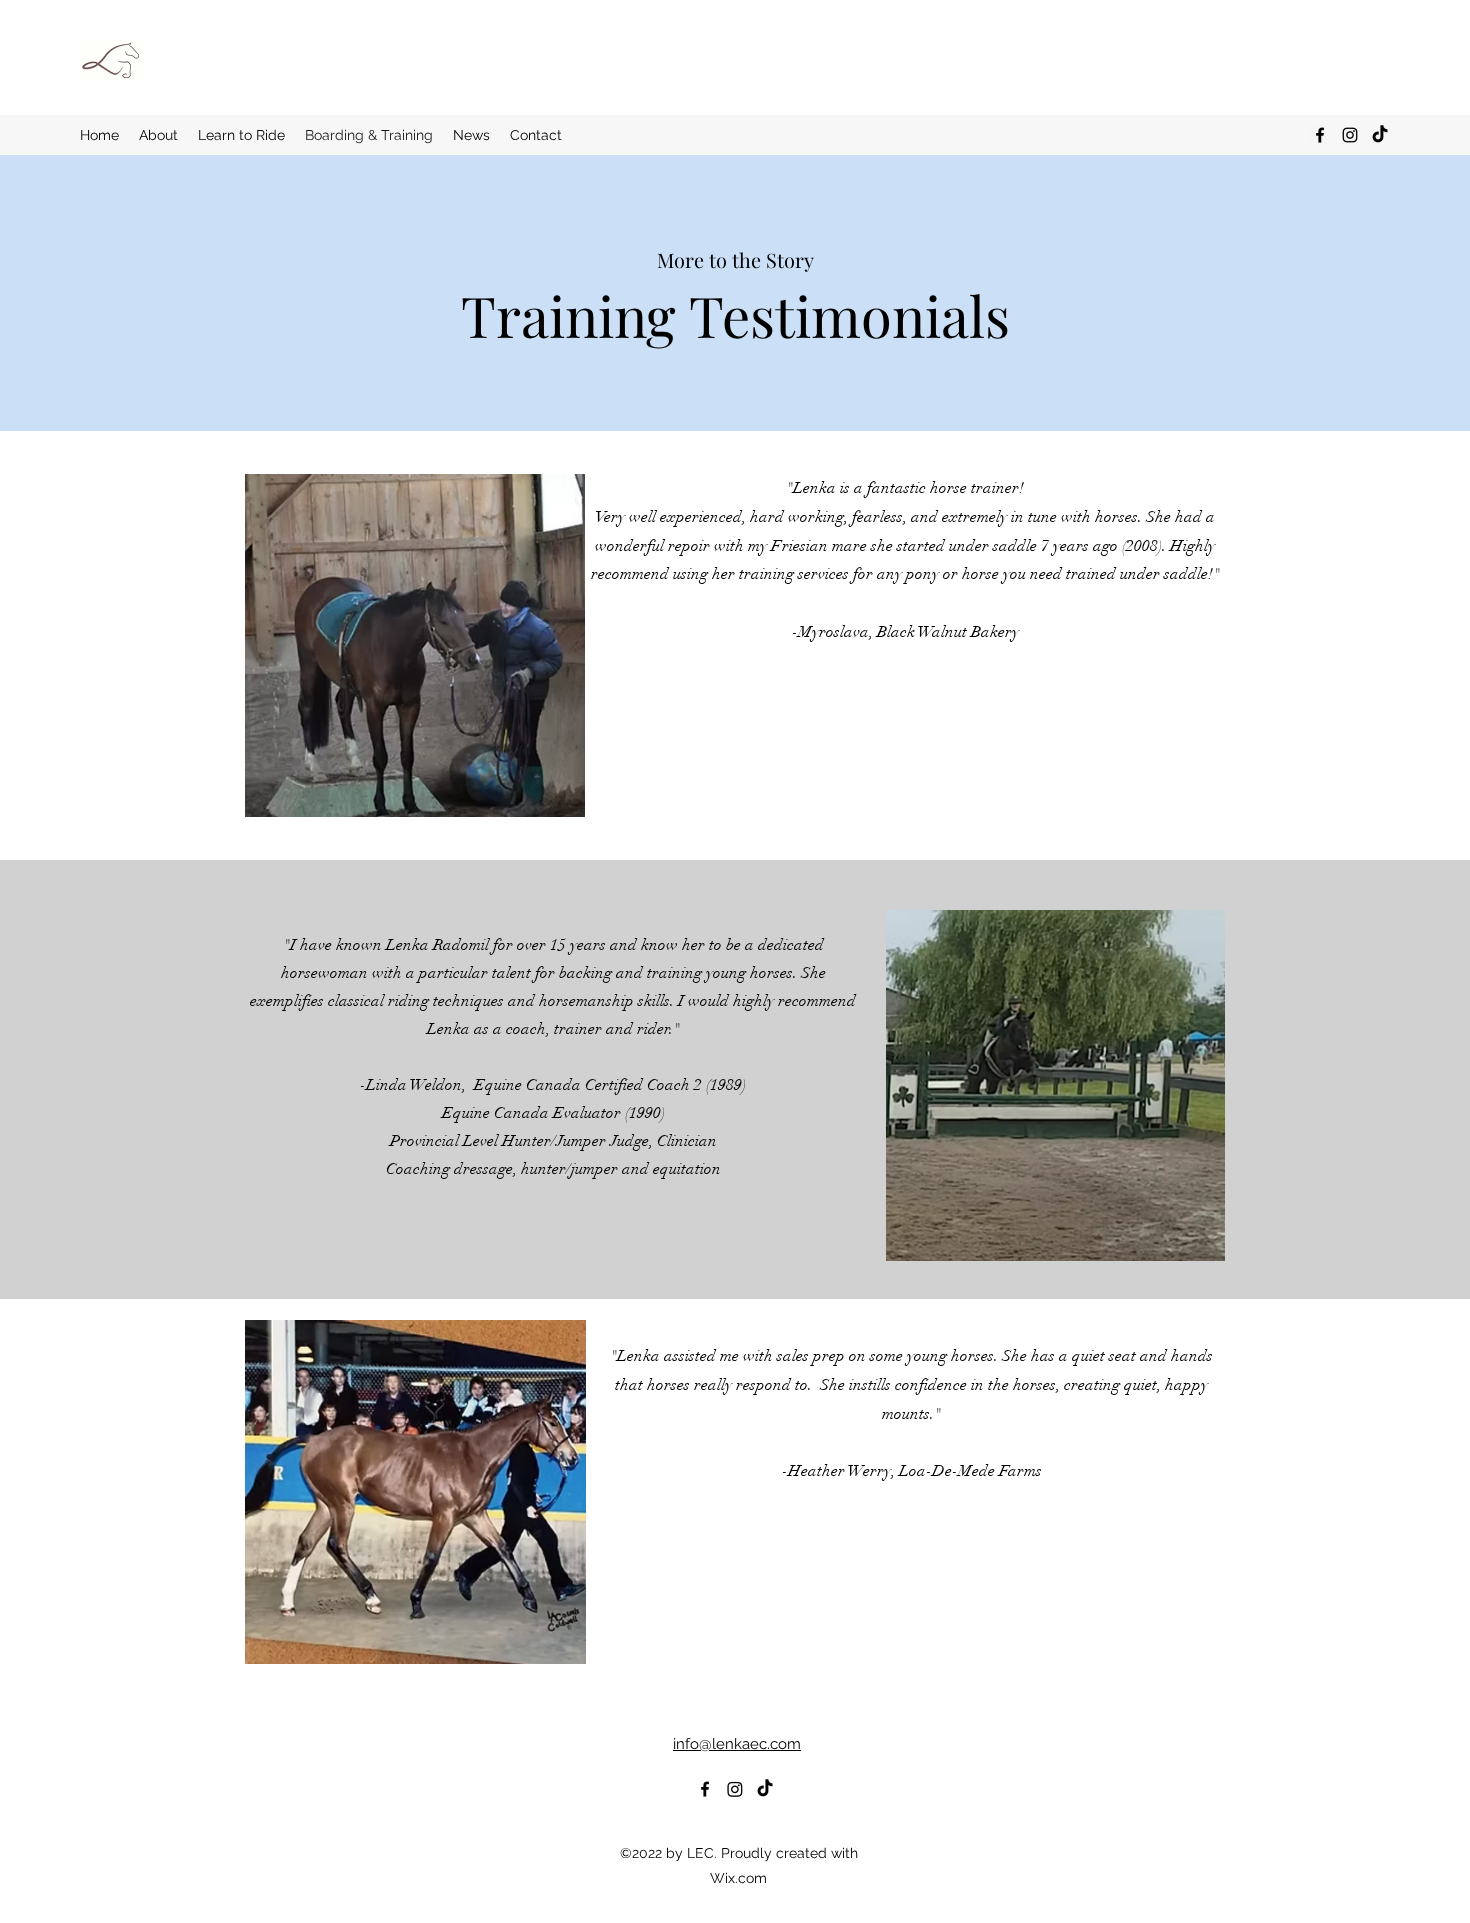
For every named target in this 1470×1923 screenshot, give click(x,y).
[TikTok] (1380, 135)
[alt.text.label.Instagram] (1350, 135)
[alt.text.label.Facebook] (1320, 135)
